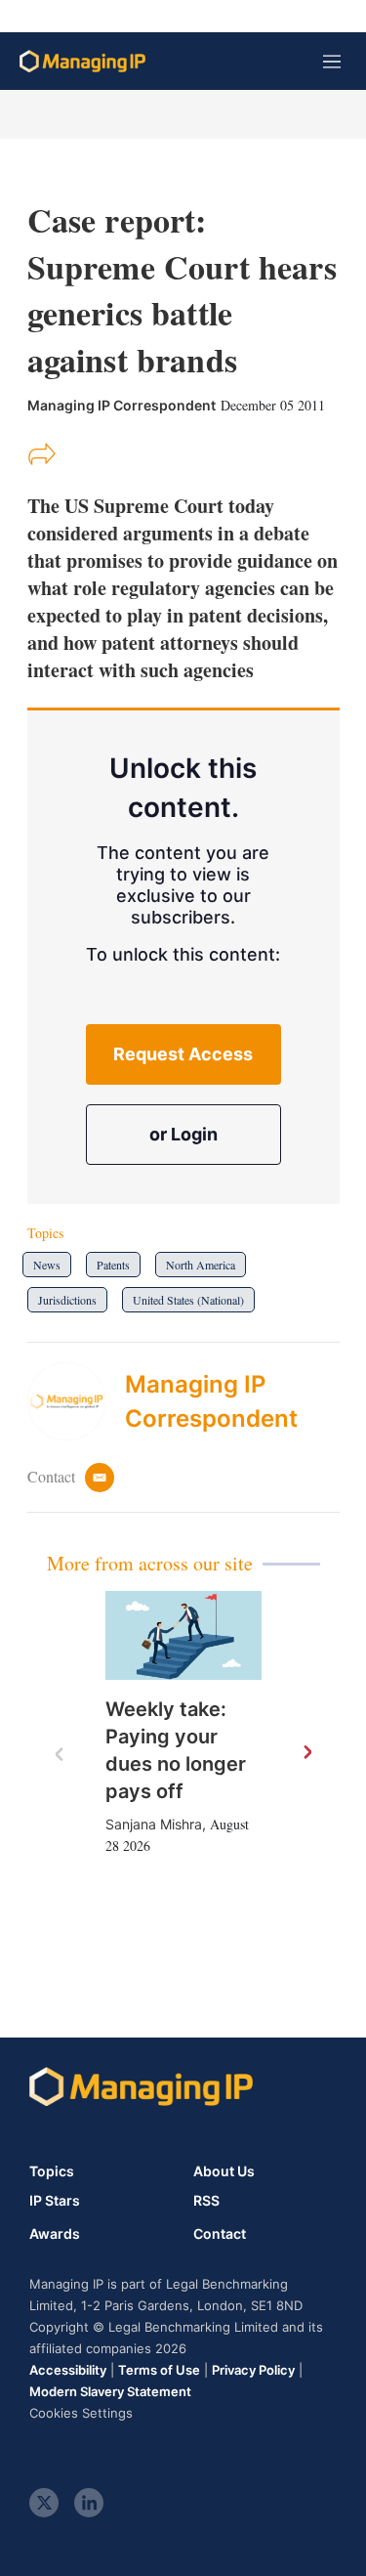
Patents (113, 1265)
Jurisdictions (67, 1300)
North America (201, 1265)
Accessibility (68, 2370)
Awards (55, 2234)
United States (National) (188, 1300)
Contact (220, 2234)
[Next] (306, 1753)
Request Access (183, 1054)
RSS (206, 2201)
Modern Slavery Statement (110, 2391)
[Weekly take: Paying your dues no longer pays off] (183, 1635)
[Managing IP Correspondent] (76, 1401)
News (47, 1265)
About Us (224, 2171)
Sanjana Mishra (154, 1824)
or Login (183, 1134)
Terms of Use (159, 2370)
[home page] (82, 61)
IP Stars (55, 2201)
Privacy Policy (253, 2370)
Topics (52, 2171)
